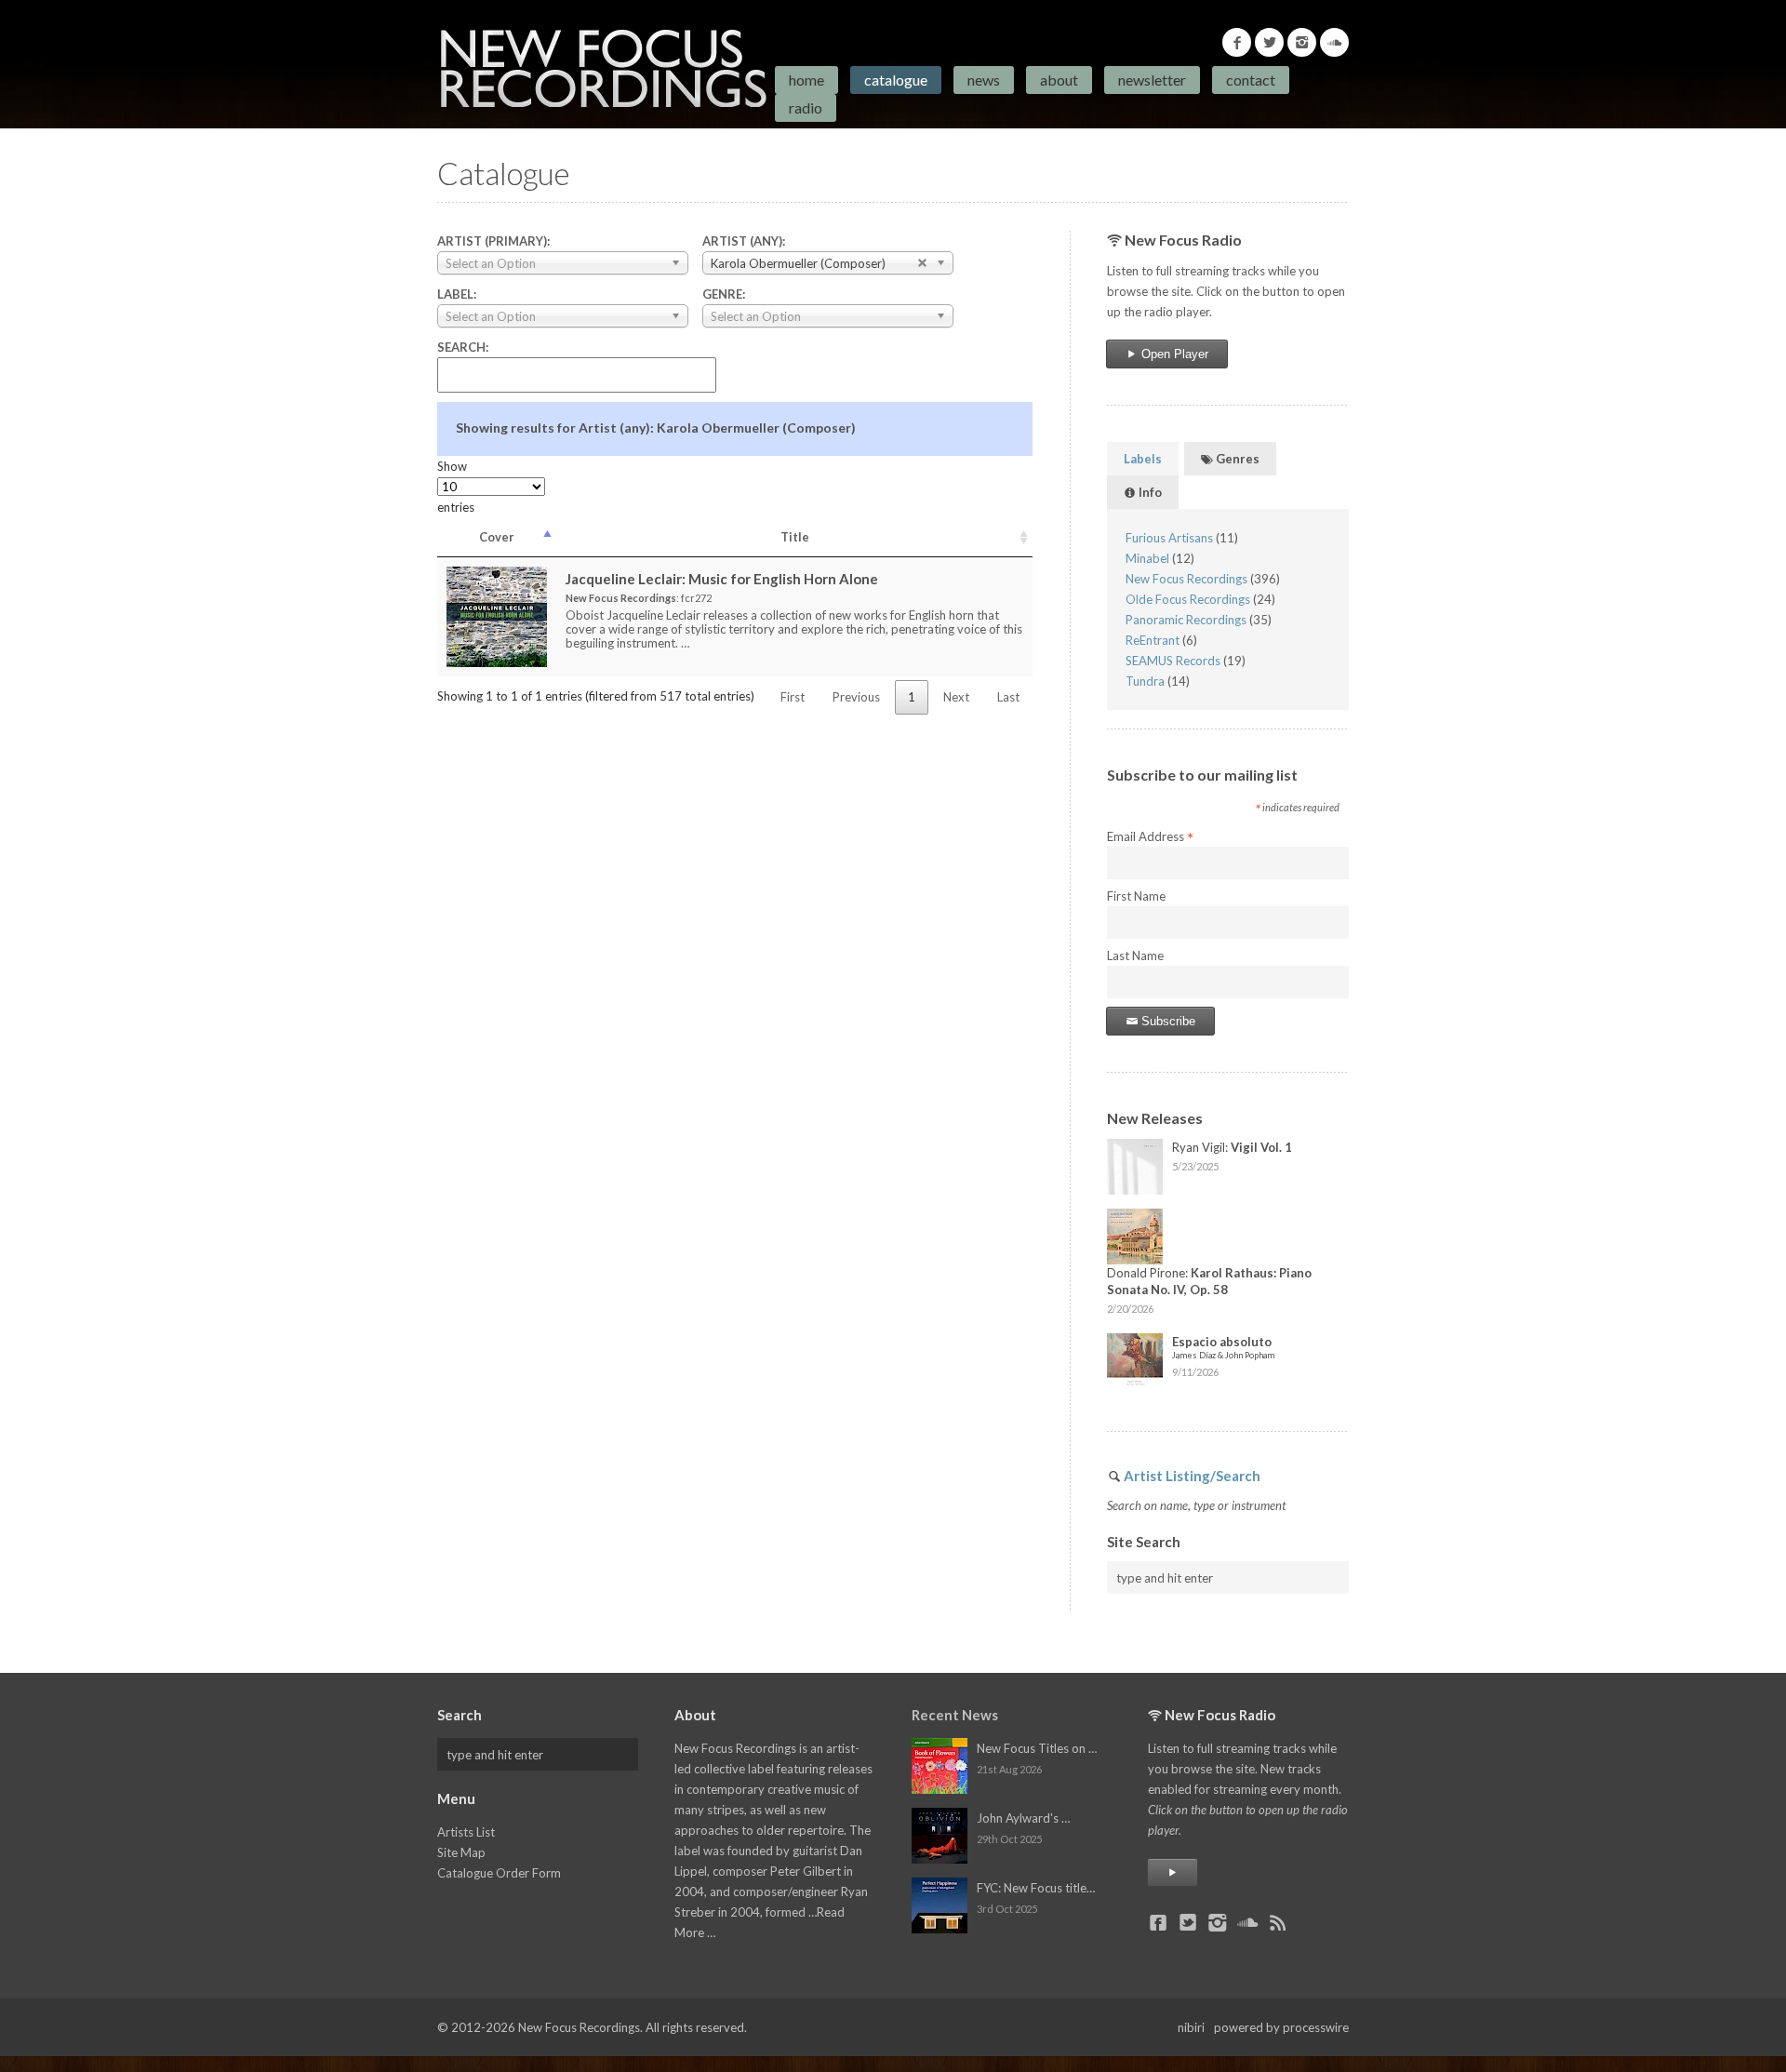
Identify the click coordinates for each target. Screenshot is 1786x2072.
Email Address (1150, 837)
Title (795, 537)
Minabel (1147, 558)
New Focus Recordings (1186, 579)
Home (806, 80)
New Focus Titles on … (1037, 1748)
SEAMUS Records (1173, 661)
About (1059, 80)
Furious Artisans (1169, 538)
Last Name (1135, 956)
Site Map (461, 1852)
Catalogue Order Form (499, 1873)
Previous (856, 697)
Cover (497, 537)
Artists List (466, 1832)
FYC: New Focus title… (1036, 1888)
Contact (1251, 80)
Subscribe (1166, 1021)
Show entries (456, 487)
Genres (1236, 459)
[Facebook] (1237, 42)
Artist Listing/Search (1192, 1476)
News (984, 80)
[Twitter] (1269, 42)
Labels (1143, 459)
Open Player (1173, 354)
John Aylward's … (1023, 1818)
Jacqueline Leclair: (722, 579)
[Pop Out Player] (1173, 1872)
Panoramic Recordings (1186, 620)
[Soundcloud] (1334, 42)
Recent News (955, 1715)
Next (956, 697)
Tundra (1145, 681)
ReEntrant (1153, 640)
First (793, 697)
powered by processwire (1281, 2027)
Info (1149, 492)
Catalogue (896, 80)
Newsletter (1152, 80)
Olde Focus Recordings (1188, 599)
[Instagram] (1302, 42)
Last (1008, 697)
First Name (1136, 896)
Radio (806, 107)
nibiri (1191, 2027)
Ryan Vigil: (1232, 1147)
